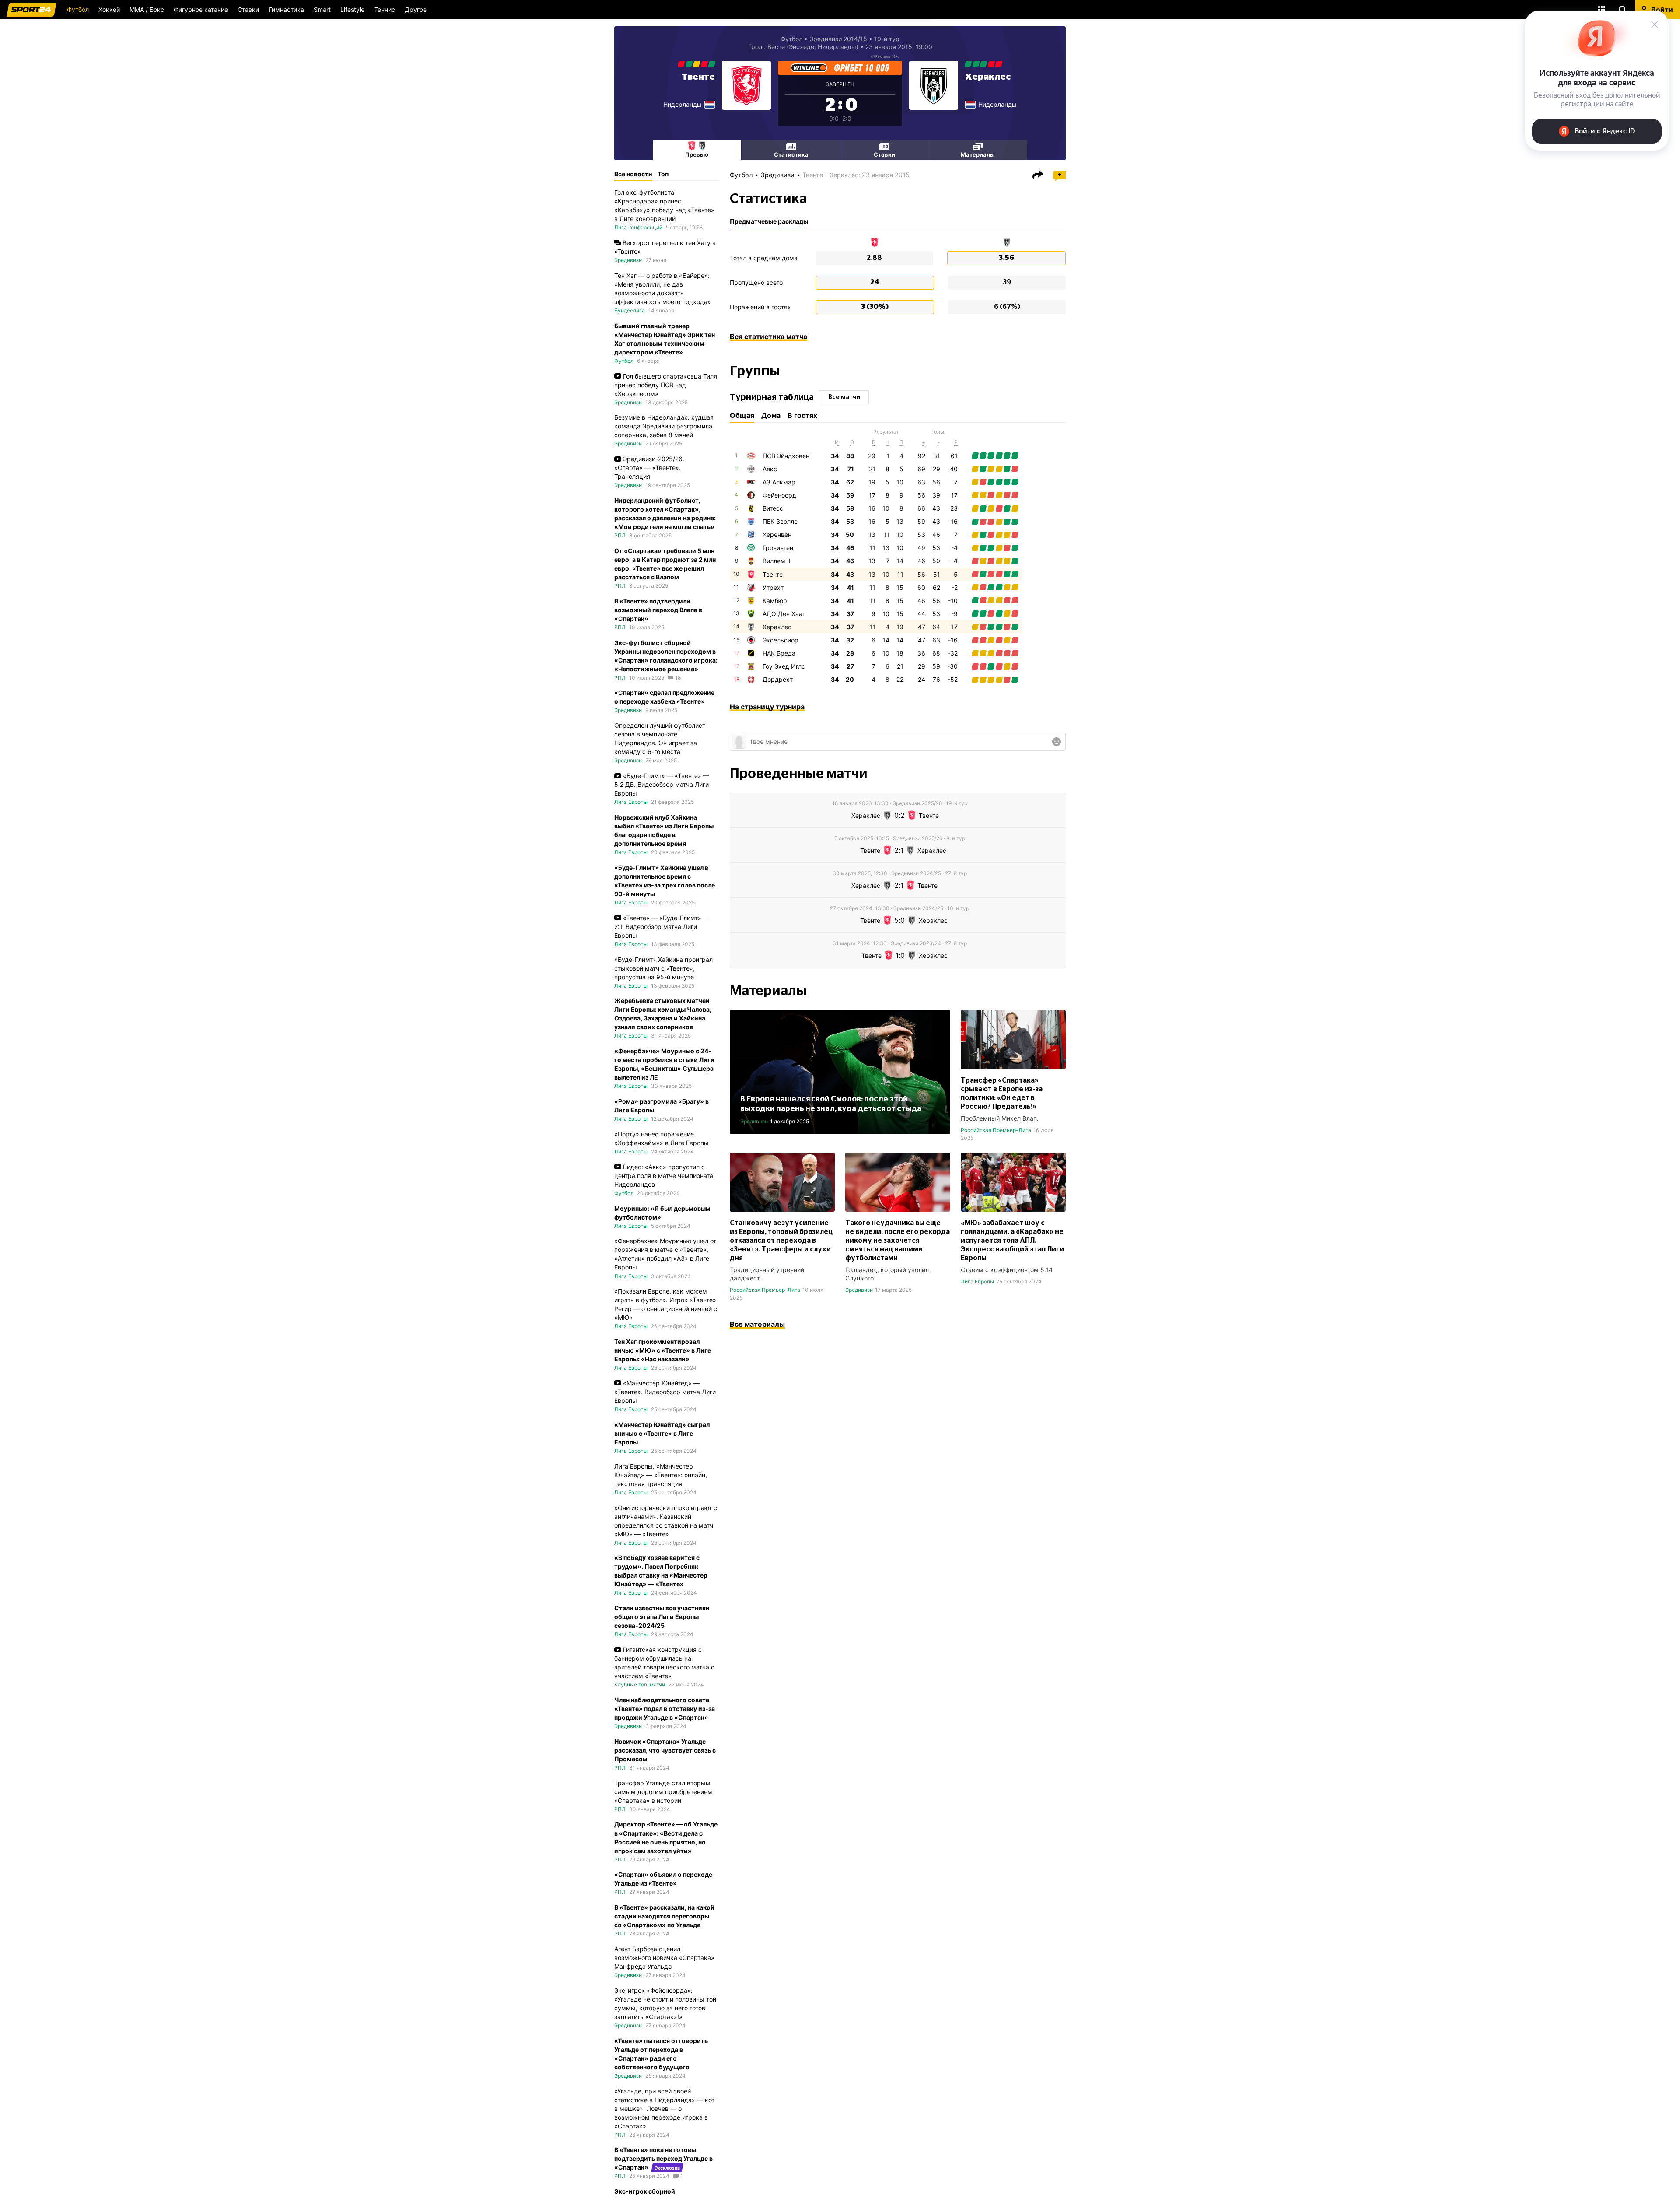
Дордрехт (778, 679)
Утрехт (773, 587)
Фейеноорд (779, 495)
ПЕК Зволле (780, 521)
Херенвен (777, 535)
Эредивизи (777, 175)
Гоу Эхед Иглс (784, 666)
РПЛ (620, 535)
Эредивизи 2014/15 (838, 39)
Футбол (78, 9)
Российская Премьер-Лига (996, 1130)
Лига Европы (977, 1281)
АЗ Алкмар (779, 482)
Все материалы (757, 1324)
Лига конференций (638, 227)
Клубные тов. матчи (640, 1684)
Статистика (791, 154)
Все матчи (844, 397)
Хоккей (109, 9)
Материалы (978, 154)
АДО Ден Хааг (784, 614)
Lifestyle (352, 9)
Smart (322, 9)
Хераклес (988, 77)
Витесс (773, 508)
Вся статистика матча (768, 337)
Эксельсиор (780, 640)
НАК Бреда (779, 653)
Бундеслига (630, 310)
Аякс (770, 469)
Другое (416, 9)
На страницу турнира (767, 707)
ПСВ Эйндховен (786, 456)
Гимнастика (286, 9)
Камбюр (775, 601)
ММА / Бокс (147, 9)
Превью (697, 154)
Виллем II (777, 561)
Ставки (248, 9)
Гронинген (778, 548)
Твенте (698, 77)
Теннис (385, 9)
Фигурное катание (201, 9)
